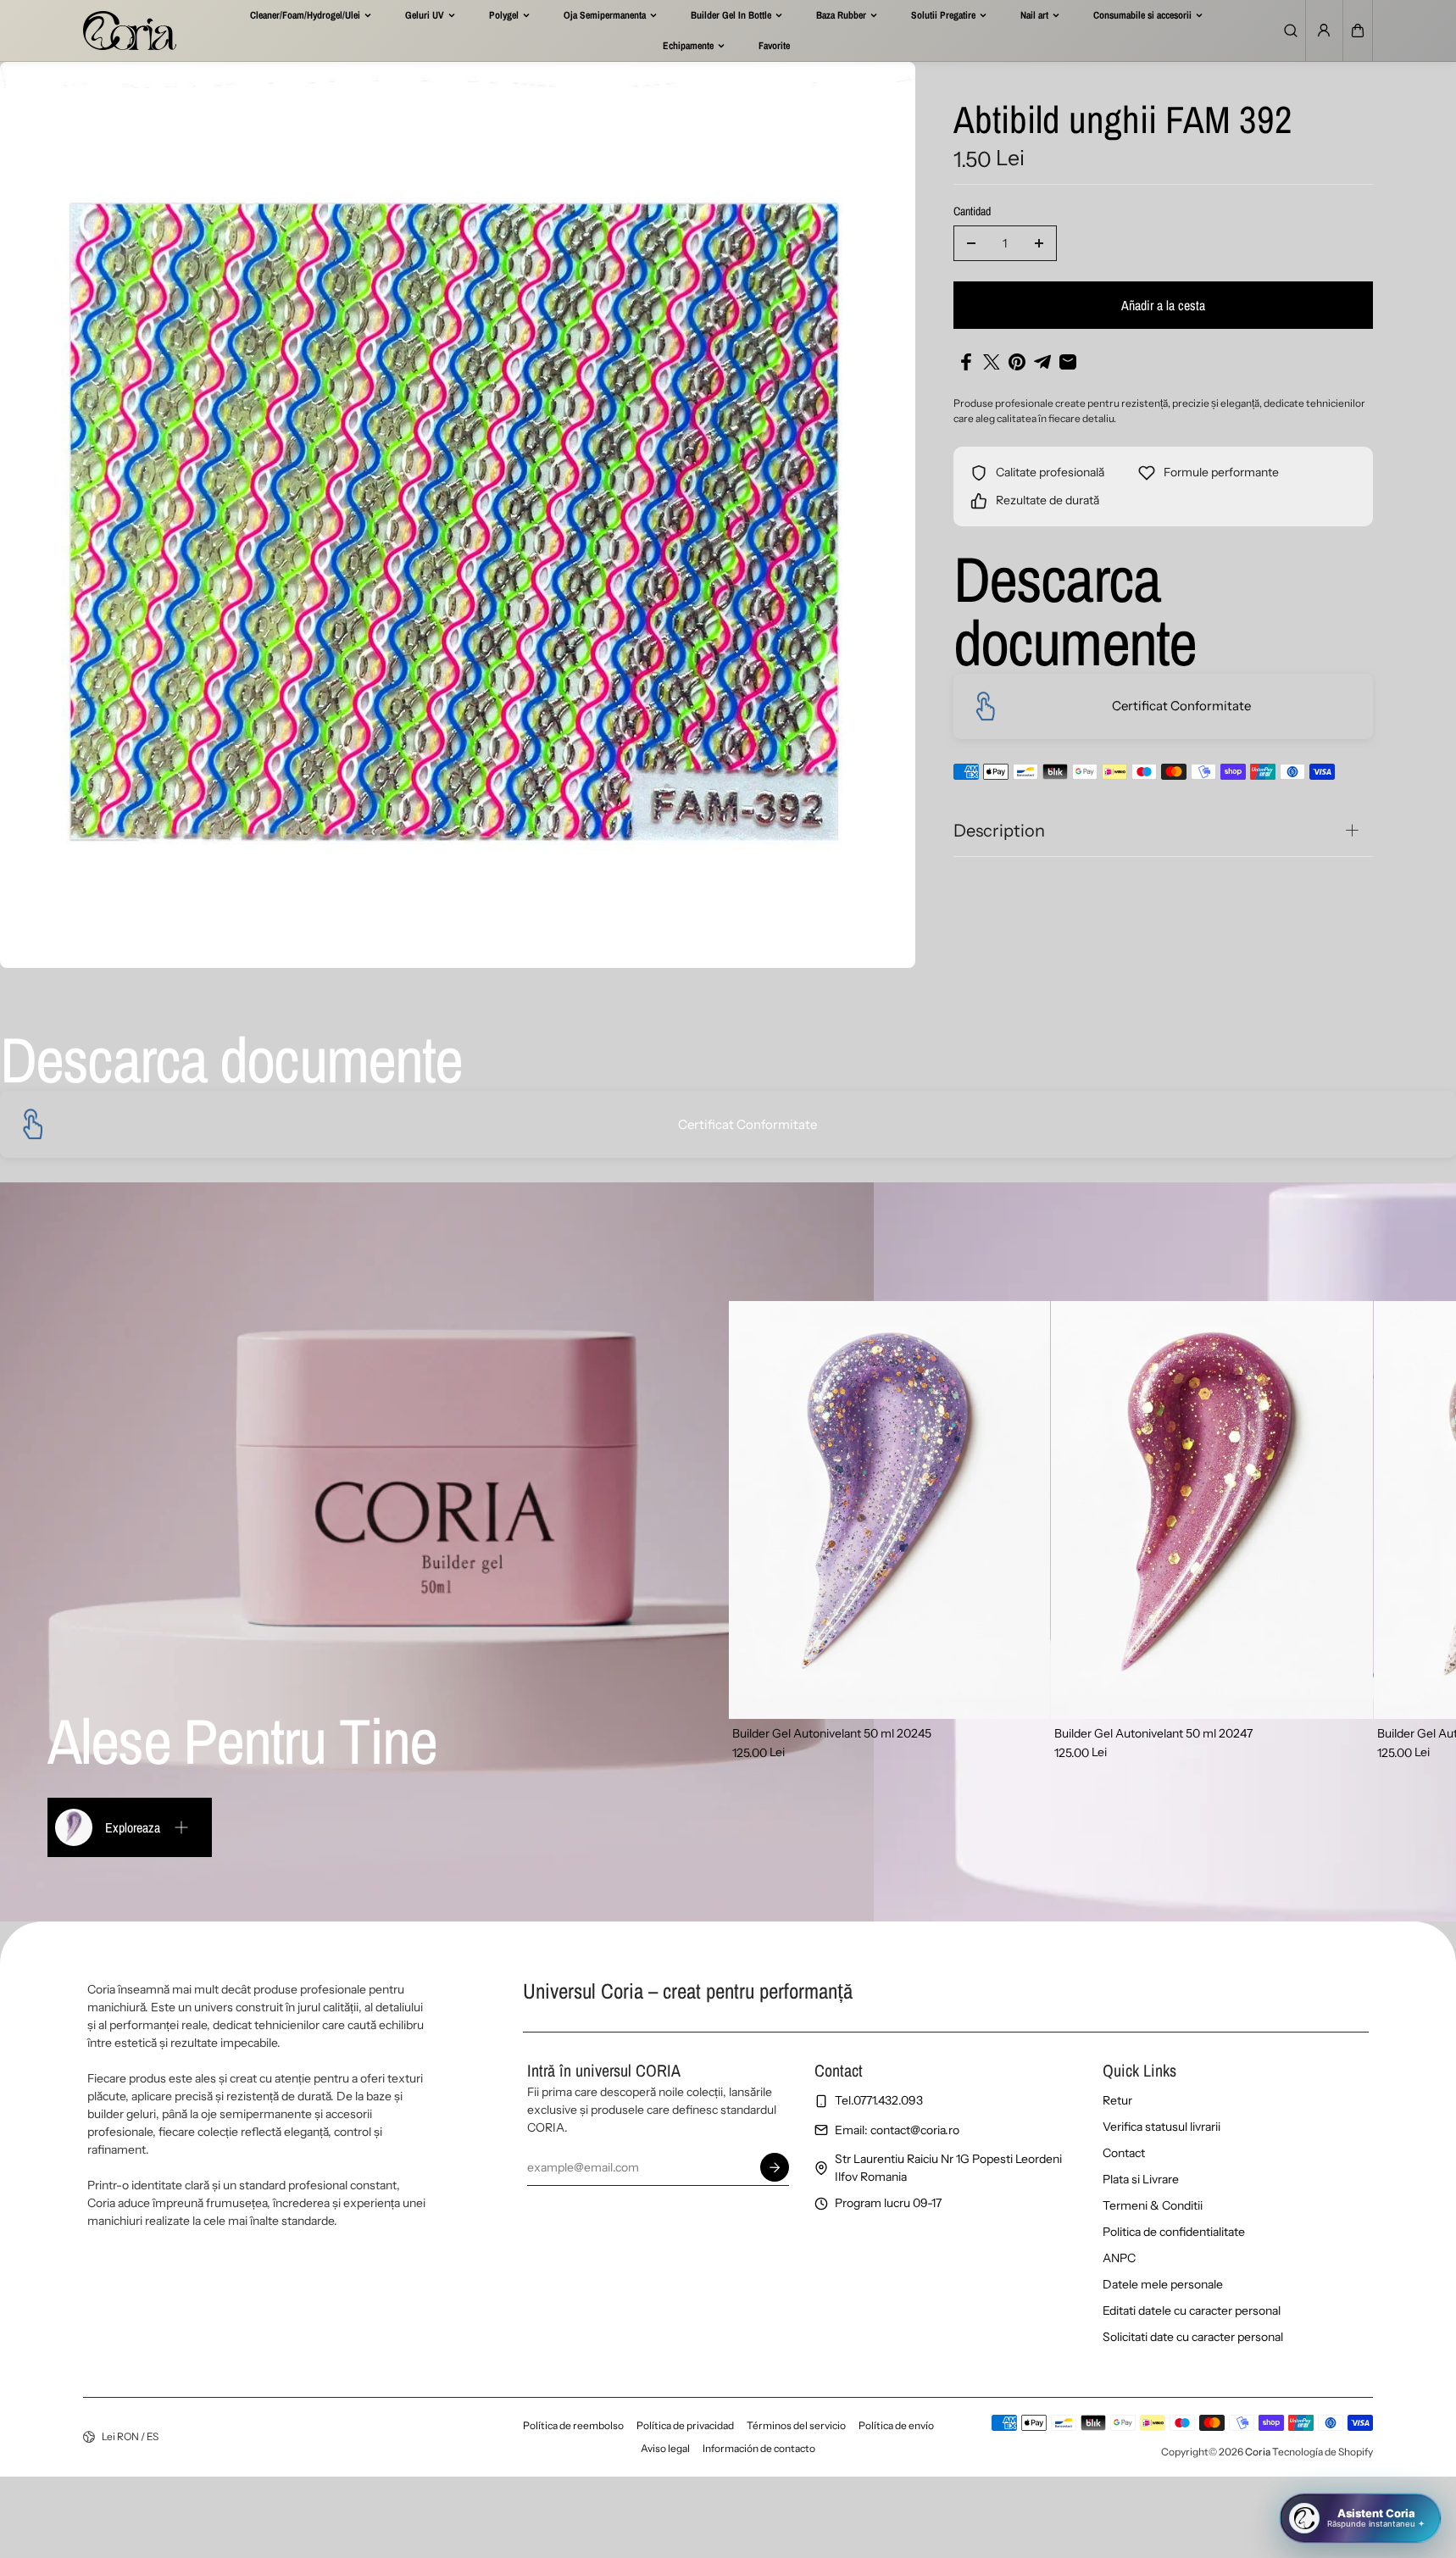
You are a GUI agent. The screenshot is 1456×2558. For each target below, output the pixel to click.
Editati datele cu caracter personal (1192, 2311)
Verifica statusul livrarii (1161, 2127)
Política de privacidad (685, 2425)
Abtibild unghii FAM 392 (1123, 121)
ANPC (1119, 2258)
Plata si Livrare (1141, 2179)
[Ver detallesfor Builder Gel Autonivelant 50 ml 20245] (890, 1510)
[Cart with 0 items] (1358, 31)
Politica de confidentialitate (1174, 2232)
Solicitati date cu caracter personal (1193, 2337)
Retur (1117, 2100)
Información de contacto (759, 2448)
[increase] (1039, 243)
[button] (1358, 31)
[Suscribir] (775, 2167)
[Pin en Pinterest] (1017, 362)
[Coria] (130, 31)
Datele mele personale (1163, 2284)
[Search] (1291, 31)
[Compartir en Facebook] (966, 362)
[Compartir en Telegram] (1042, 362)
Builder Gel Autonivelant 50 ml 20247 (1153, 1733)
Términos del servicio (796, 2425)
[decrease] (971, 243)
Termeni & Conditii (1153, 2205)
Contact (1124, 2153)
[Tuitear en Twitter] (992, 362)
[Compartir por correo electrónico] (1068, 362)
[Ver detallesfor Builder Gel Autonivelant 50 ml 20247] (1212, 1510)
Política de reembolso (573, 2425)
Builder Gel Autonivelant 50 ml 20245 (832, 1733)
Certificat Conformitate (1181, 706)
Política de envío (896, 2425)
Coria (1258, 2452)
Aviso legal (665, 2448)
